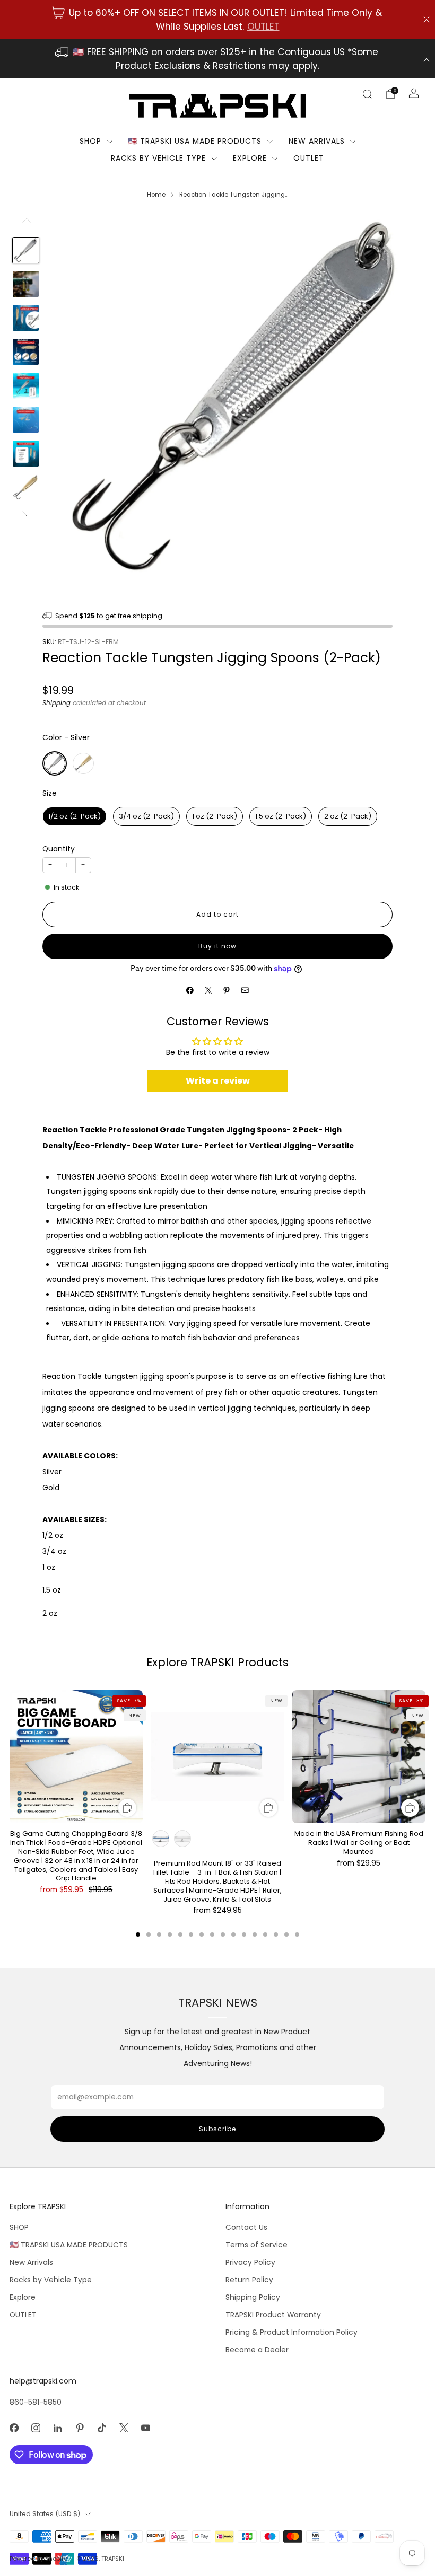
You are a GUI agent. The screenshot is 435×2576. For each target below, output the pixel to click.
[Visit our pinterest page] (80, 2428)
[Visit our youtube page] (146, 2428)
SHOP (90, 141)
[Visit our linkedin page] (58, 2428)
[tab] (138, 1935)
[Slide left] (26, 224)
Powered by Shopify (38, 2559)
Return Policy (249, 2280)
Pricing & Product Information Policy (292, 2332)
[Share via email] (245, 990)
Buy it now (217, 946)
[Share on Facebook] (190, 990)
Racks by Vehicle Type (158, 158)
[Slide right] (26, 514)
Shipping (56, 703)
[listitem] (217, 20)
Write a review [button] (218, 1081)
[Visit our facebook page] (14, 2428)
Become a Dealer (257, 2350)
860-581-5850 (36, 2402)
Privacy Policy (250, 2262)
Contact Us (246, 2227)
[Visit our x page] (124, 2428)
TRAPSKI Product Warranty (273, 2315)
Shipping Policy (253, 2297)
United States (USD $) (45, 2514)
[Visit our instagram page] (36, 2428)
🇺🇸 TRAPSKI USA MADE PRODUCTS (195, 141)
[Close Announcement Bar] (427, 20)
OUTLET (263, 27)
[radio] (55, 763)
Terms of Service (256, 2245)
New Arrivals (317, 141)
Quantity (59, 849)
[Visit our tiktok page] (102, 2428)
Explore (250, 158)
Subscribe (217, 2129)
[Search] (367, 94)
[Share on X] (208, 990)
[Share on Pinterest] (227, 990)
